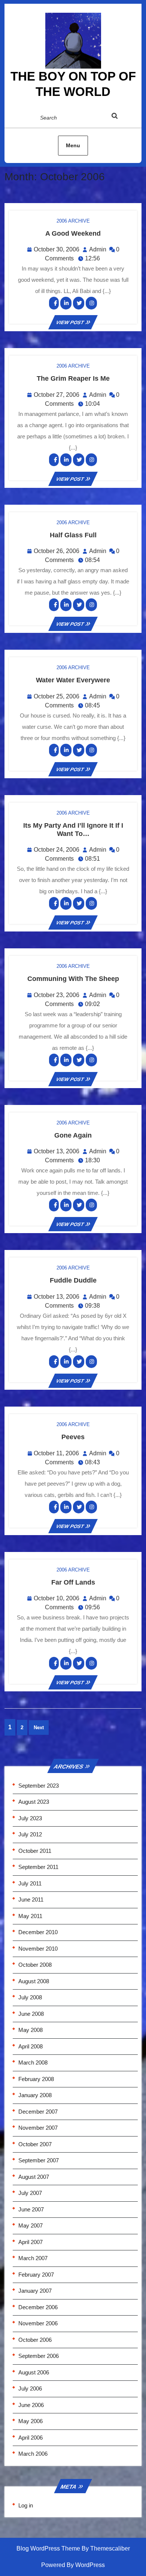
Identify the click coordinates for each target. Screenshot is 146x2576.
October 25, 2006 (57, 696)
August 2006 (34, 2372)
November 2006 (38, 2323)
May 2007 (31, 2225)
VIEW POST (73, 322)
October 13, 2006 (57, 1151)
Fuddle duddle (73, 1280)
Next (39, 1728)
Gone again (73, 1135)
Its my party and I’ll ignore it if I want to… (73, 830)
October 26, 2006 (57, 551)
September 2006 (39, 2356)
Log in (26, 2505)
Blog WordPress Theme (48, 2548)
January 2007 (35, 2291)
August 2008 (34, 1981)
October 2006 (35, 2340)
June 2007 (31, 2209)
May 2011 (30, 1916)
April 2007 (31, 2242)
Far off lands (73, 1582)
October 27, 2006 (57, 395)
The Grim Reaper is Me (73, 378)
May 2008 (31, 2030)
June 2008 (31, 2014)
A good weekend (73, 233)
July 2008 (30, 1997)
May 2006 (31, 2421)
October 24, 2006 (57, 850)
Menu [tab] (73, 145)
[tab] (122, 117)
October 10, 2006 (57, 1598)
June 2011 (31, 1899)
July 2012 (30, 1834)
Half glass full (73, 535)
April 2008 (31, 2046)
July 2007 (30, 2193)
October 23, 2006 (57, 995)
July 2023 (30, 1818)
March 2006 (33, 2454)
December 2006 (38, 2307)
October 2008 (35, 1965)
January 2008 (35, 2095)
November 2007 (38, 2128)
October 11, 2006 (56, 1453)
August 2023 (34, 1802)
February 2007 (36, 2275)
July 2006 (30, 2388)
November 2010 (38, 1949)
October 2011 (35, 1851)
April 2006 (31, 2438)
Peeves (73, 1437)
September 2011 (38, 1867)
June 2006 (31, 2405)
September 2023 (39, 1786)
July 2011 (30, 1883)
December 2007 (38, 2112)
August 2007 (34, 2177)
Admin (98, 249)
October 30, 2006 (57, 249)
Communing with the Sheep (73, 979)
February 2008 (36, 2079)
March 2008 (33, 2062)
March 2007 (33, 2258)
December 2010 (38, 1932)
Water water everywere (73, 680)
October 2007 (35, 2144)
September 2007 (39, 2160)
